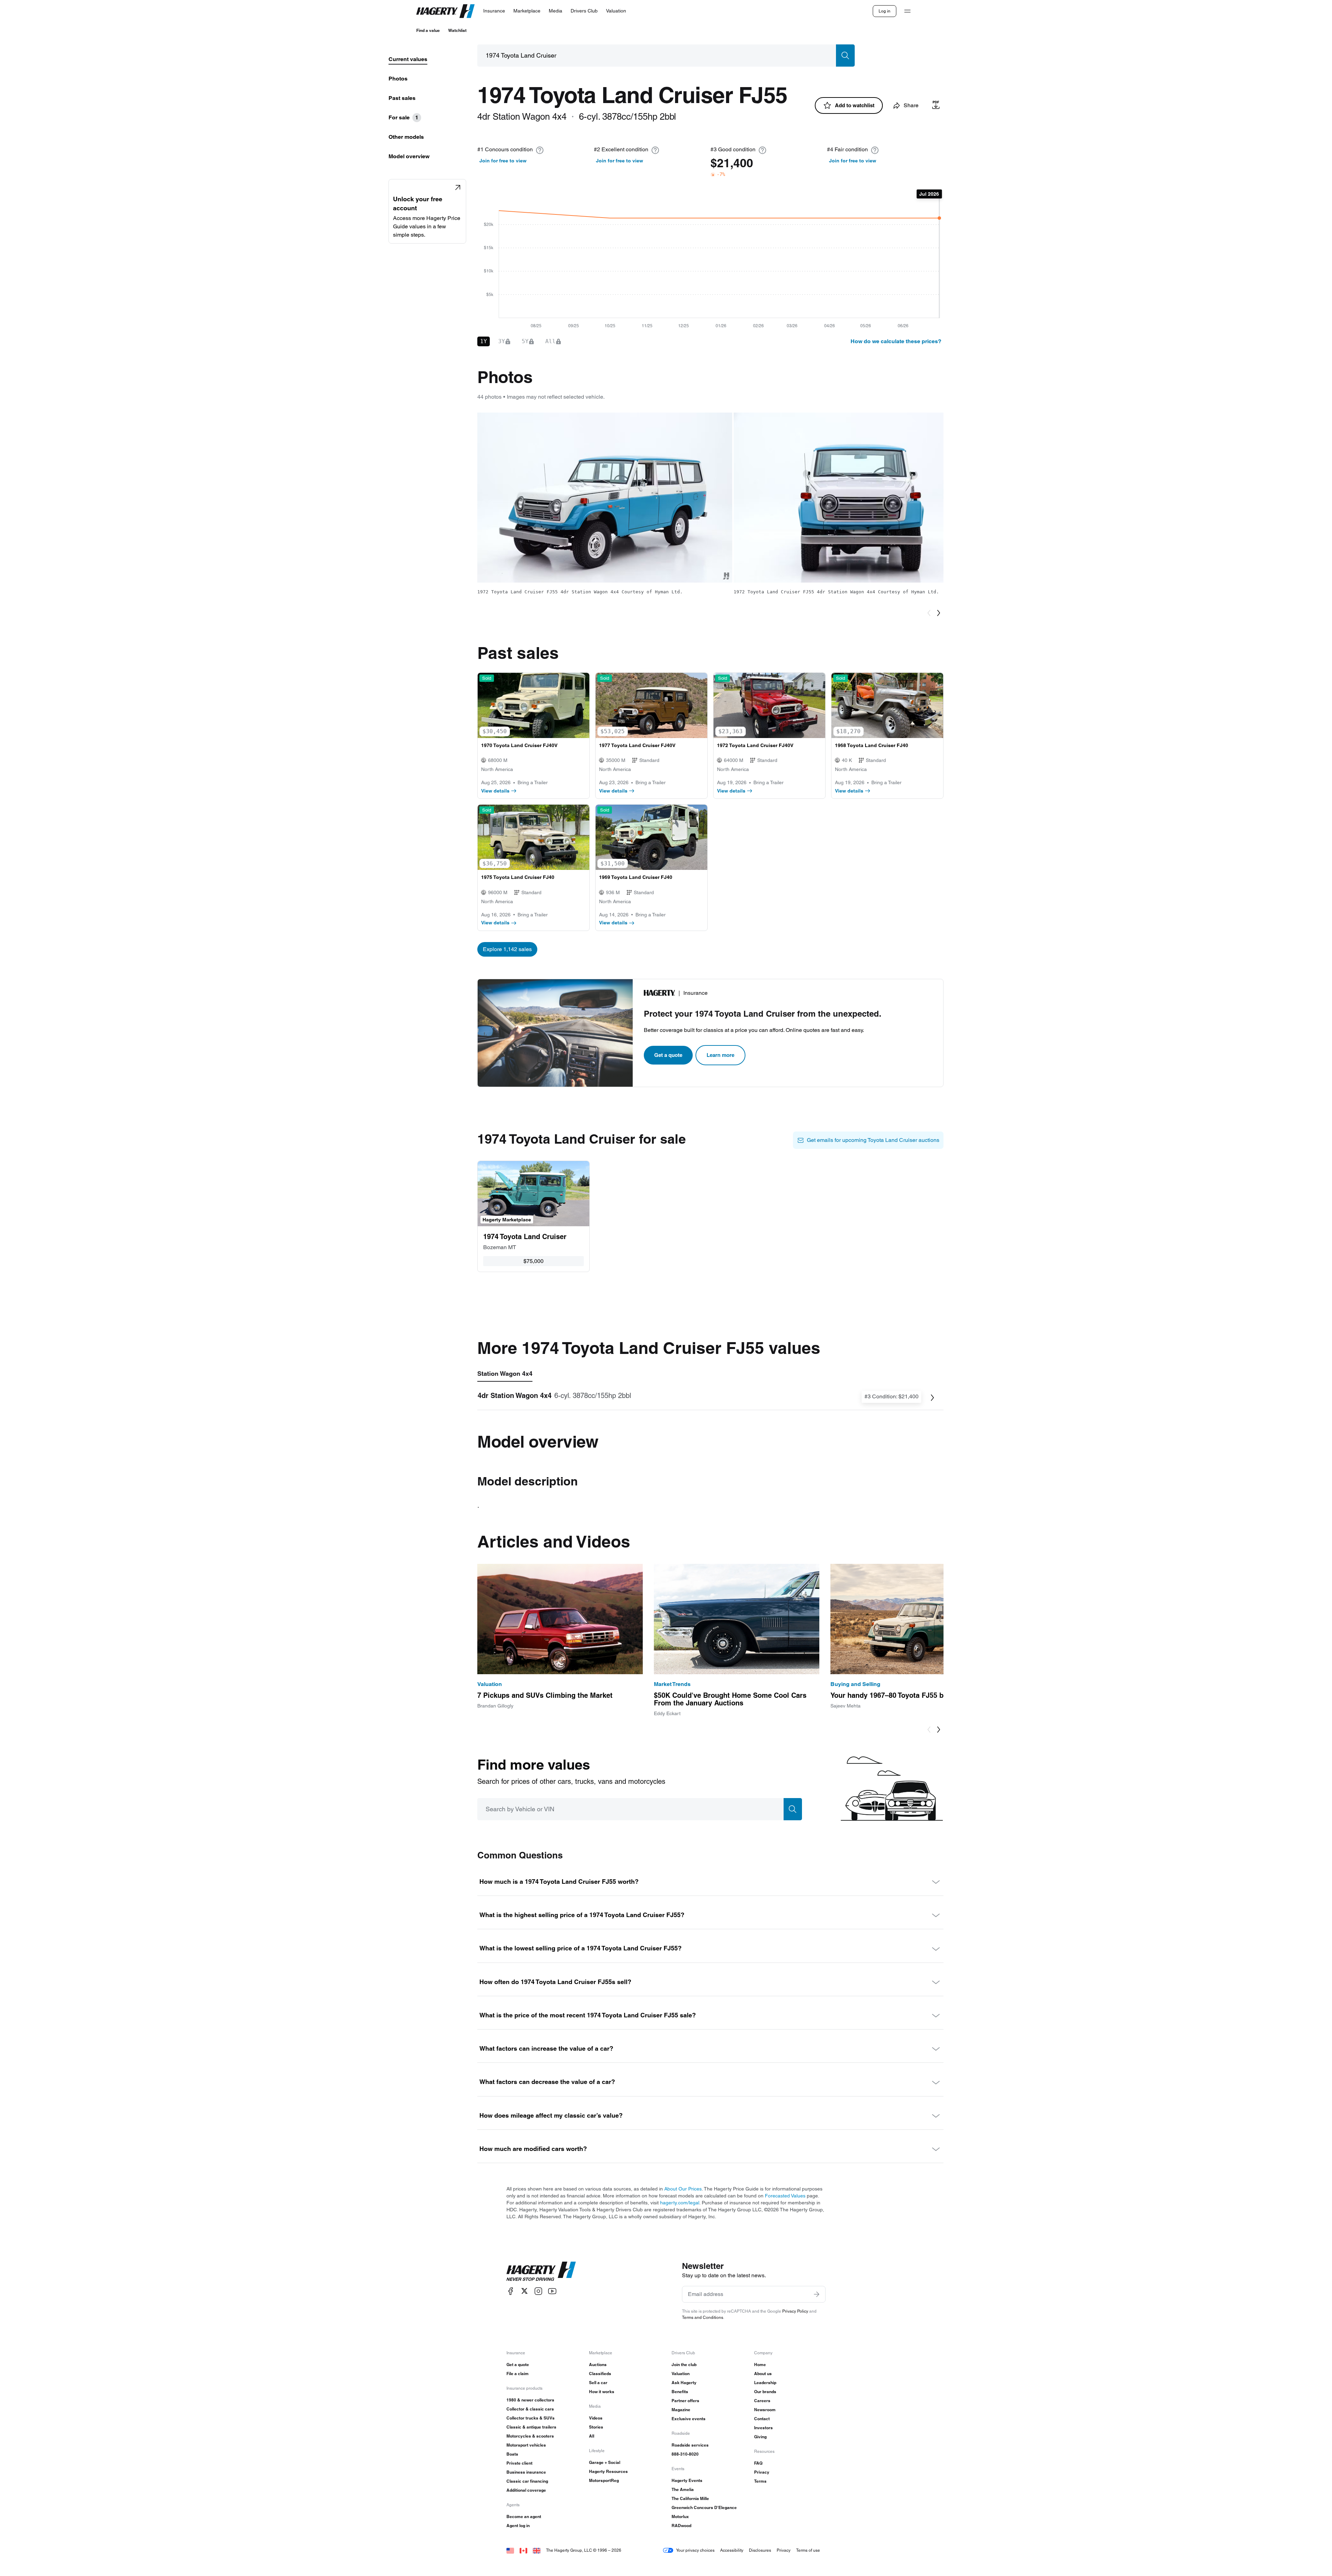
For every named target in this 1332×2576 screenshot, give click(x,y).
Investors (763, 2428)
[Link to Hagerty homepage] (541, 2271)
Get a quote (668, 1055)
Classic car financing (527, 2481)
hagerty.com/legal (680, 2203)
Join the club (684, 2365)
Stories (596, 2427)
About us (763, 2374)
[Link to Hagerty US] (510, 2550)
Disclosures (760, 2550)
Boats (512, 2454)
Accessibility (732, 2550)
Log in (885, 11)
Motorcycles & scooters (530, 2436)
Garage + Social (605, 2462)
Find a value (428, 30)
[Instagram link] (538, 2291)
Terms (760, 2481)
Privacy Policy (795, 2311)
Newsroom (765, 2410)
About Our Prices (683, 2189)
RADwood (681, 2526)
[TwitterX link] (524, 2291)
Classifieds (600, 2374)
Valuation (681, 2374)
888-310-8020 (685, 2454)
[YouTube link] (552, 2291)
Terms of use (808, 2550)
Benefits (680, 2392)
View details (495, 791)
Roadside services (690, 2445)
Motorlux (680, 2516)
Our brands (765, 2392)
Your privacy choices (695, 2550)
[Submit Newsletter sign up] (817, 2294)
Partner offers (685, 2401)
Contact (762, 2419)
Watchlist (457, 30)
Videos (596, 2418)
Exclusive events (689, 2419)
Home (760, 2365)
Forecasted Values (785, 2196)
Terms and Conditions (703, 2317)
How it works (602, 2392)
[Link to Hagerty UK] (537, 2550)
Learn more (720, 1055)
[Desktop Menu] (907, 11)
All (592, 2436)
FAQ (758, 2463)
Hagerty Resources (608, 2471)
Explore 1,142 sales (507, 949)
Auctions (598, 2365)
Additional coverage (526, 2490)
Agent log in (518, 2526)
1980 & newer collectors (530, 2400)
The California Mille (690, 2498)
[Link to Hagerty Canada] (523, 2550)
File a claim (518, 2374)
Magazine (681, 2410)
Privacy (762, 2472)
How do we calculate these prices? (896, 341)
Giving (760, 2437)
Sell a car (598, 2383)
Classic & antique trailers (531, 2427)
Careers (762, 2401)
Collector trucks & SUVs (531, 2418)
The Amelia (683, 2489)
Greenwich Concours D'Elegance (704, 2507)
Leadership (765, 2383)
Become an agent (524, 2516)
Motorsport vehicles (526, 2445)
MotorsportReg (604, 2480)
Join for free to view (503, 161)
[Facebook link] (511, 2291)
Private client (519, 2463)
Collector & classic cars (530, 2409)
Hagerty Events (687, 2480)
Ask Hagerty (684, 2383)
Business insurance (526, 2472)
